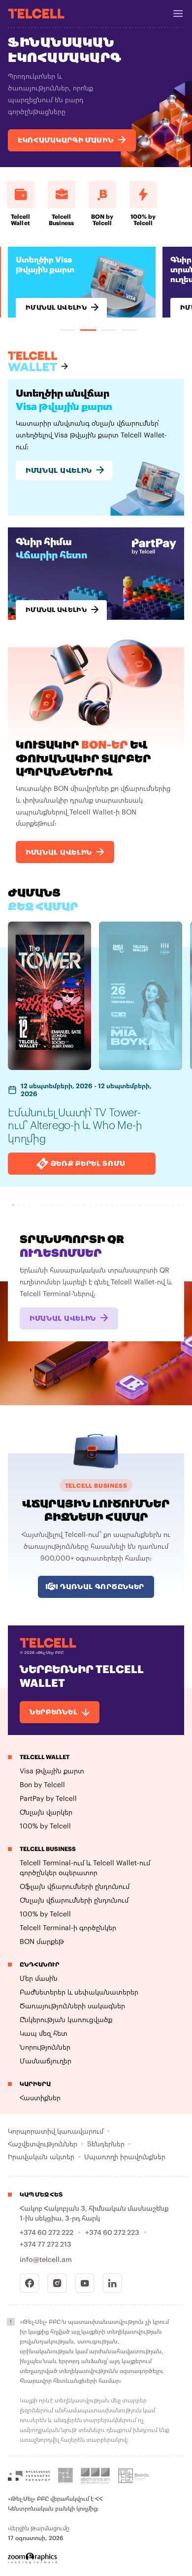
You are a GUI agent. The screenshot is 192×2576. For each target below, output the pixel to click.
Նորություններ (45, 2047)
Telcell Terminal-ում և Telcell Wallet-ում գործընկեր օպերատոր (85, 1867)
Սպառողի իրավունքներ (125, 2156)
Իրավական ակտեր (41, 2156)
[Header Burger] (178, 14)
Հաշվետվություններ (43, 2144)
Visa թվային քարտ (52, 1771)
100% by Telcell (45, 1826)
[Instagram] (57, 2283)
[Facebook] (30, 2283)
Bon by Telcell (42, 1784)
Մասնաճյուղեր (46, 2061)
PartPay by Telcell (48, 1798)
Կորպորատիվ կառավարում (56, 2131)
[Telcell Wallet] (39, 361)
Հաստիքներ (40, 2098)
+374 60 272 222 (47, 2232)
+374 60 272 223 (112, 2232)
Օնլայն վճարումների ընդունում (74, 1900)
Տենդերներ (106, 2144)
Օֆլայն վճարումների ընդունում (75, 1886)
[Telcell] (36, 13)
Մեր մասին (39, 1978)
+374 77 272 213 (46, 2244)
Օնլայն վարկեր (46, 1812)
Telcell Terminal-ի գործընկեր (68, 1927)
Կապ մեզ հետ (44, 2033)
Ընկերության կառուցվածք (66, 2019)
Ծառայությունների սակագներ (72, 2006)
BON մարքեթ (42, 1941)
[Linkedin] (112, 2283)
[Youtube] (85, 2283)
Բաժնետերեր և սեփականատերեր (79, 1992)
